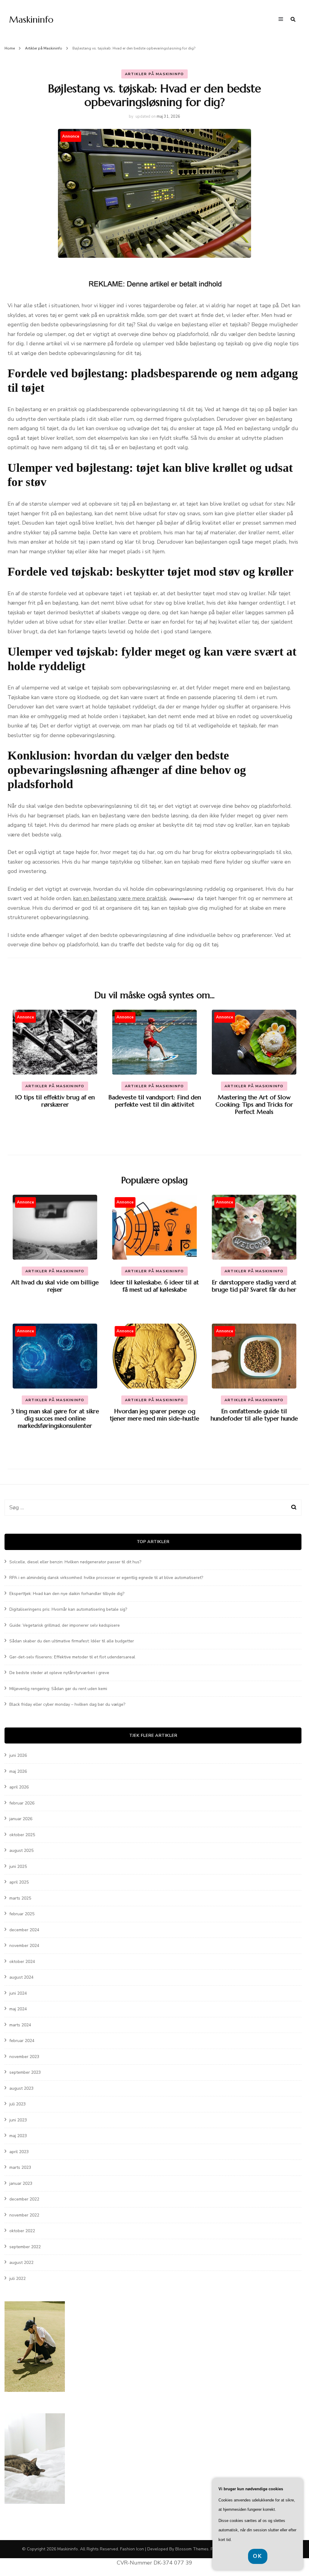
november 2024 (24, 1946)
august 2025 (21, 1851)
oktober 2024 (22, 1962)
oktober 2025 (22, 1835)
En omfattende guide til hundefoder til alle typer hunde (254, 1415)
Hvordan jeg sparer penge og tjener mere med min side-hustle (154, 1415)
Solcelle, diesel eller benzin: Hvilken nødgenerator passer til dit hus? (75, 1562)
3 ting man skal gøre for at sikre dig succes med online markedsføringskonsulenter (55, 1419)
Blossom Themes (192, 2549)
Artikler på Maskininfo (155, 74)
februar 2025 (22, 1914)
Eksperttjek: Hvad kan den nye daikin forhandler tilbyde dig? (67, 1594)
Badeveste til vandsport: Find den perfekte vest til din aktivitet (155, 1101)
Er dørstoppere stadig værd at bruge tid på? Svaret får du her (254, 1286)
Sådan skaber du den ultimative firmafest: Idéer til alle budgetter (72, 1641)
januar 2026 (21, 1819)
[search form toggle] (293, 19)
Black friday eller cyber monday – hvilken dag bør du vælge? (67, 1704)
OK (258, 2556)
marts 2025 (20, 1898)
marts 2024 (20, 2025)
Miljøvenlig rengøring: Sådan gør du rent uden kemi (58, 1689)
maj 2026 (18, 1771)
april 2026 (19, 1787)
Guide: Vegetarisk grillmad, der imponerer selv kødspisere (65, 1625)
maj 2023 (18, 2136)
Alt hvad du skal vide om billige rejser (55, 1286)
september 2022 (25, 2247)
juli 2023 (18, 2104)
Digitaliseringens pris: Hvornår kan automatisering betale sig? (68, 1609)
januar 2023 (21, 2183)
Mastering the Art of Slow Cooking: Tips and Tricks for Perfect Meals (254, 1105)
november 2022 (24, 2215)
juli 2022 (18, 2279)
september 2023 (25, 2072)
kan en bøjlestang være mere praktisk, (120, 898)
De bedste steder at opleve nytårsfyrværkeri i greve (59, 1673)
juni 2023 (18, 2120)
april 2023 (19, 2152)
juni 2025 (18, 1866)
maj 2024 (18, 2009)
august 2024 (21, 1977)
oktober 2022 (22, 2231)
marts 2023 (20, 2167)
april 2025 (19, 1882)
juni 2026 (18, 1755)
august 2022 (21, 2263)
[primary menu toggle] (282, 20)
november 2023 (24, 2057)
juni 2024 (18, 1993)
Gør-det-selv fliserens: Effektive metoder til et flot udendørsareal (72, 1657)
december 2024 (24, 1930)
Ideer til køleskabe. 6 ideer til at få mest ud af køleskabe (154, 1286)
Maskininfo (31, 19)
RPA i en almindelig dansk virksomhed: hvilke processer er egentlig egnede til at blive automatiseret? (106, 1578)
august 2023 (21, 2088)
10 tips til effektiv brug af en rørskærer (55, 1101)
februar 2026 (22, 1803)
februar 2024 (22, 2041)
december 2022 (24, 2199)
